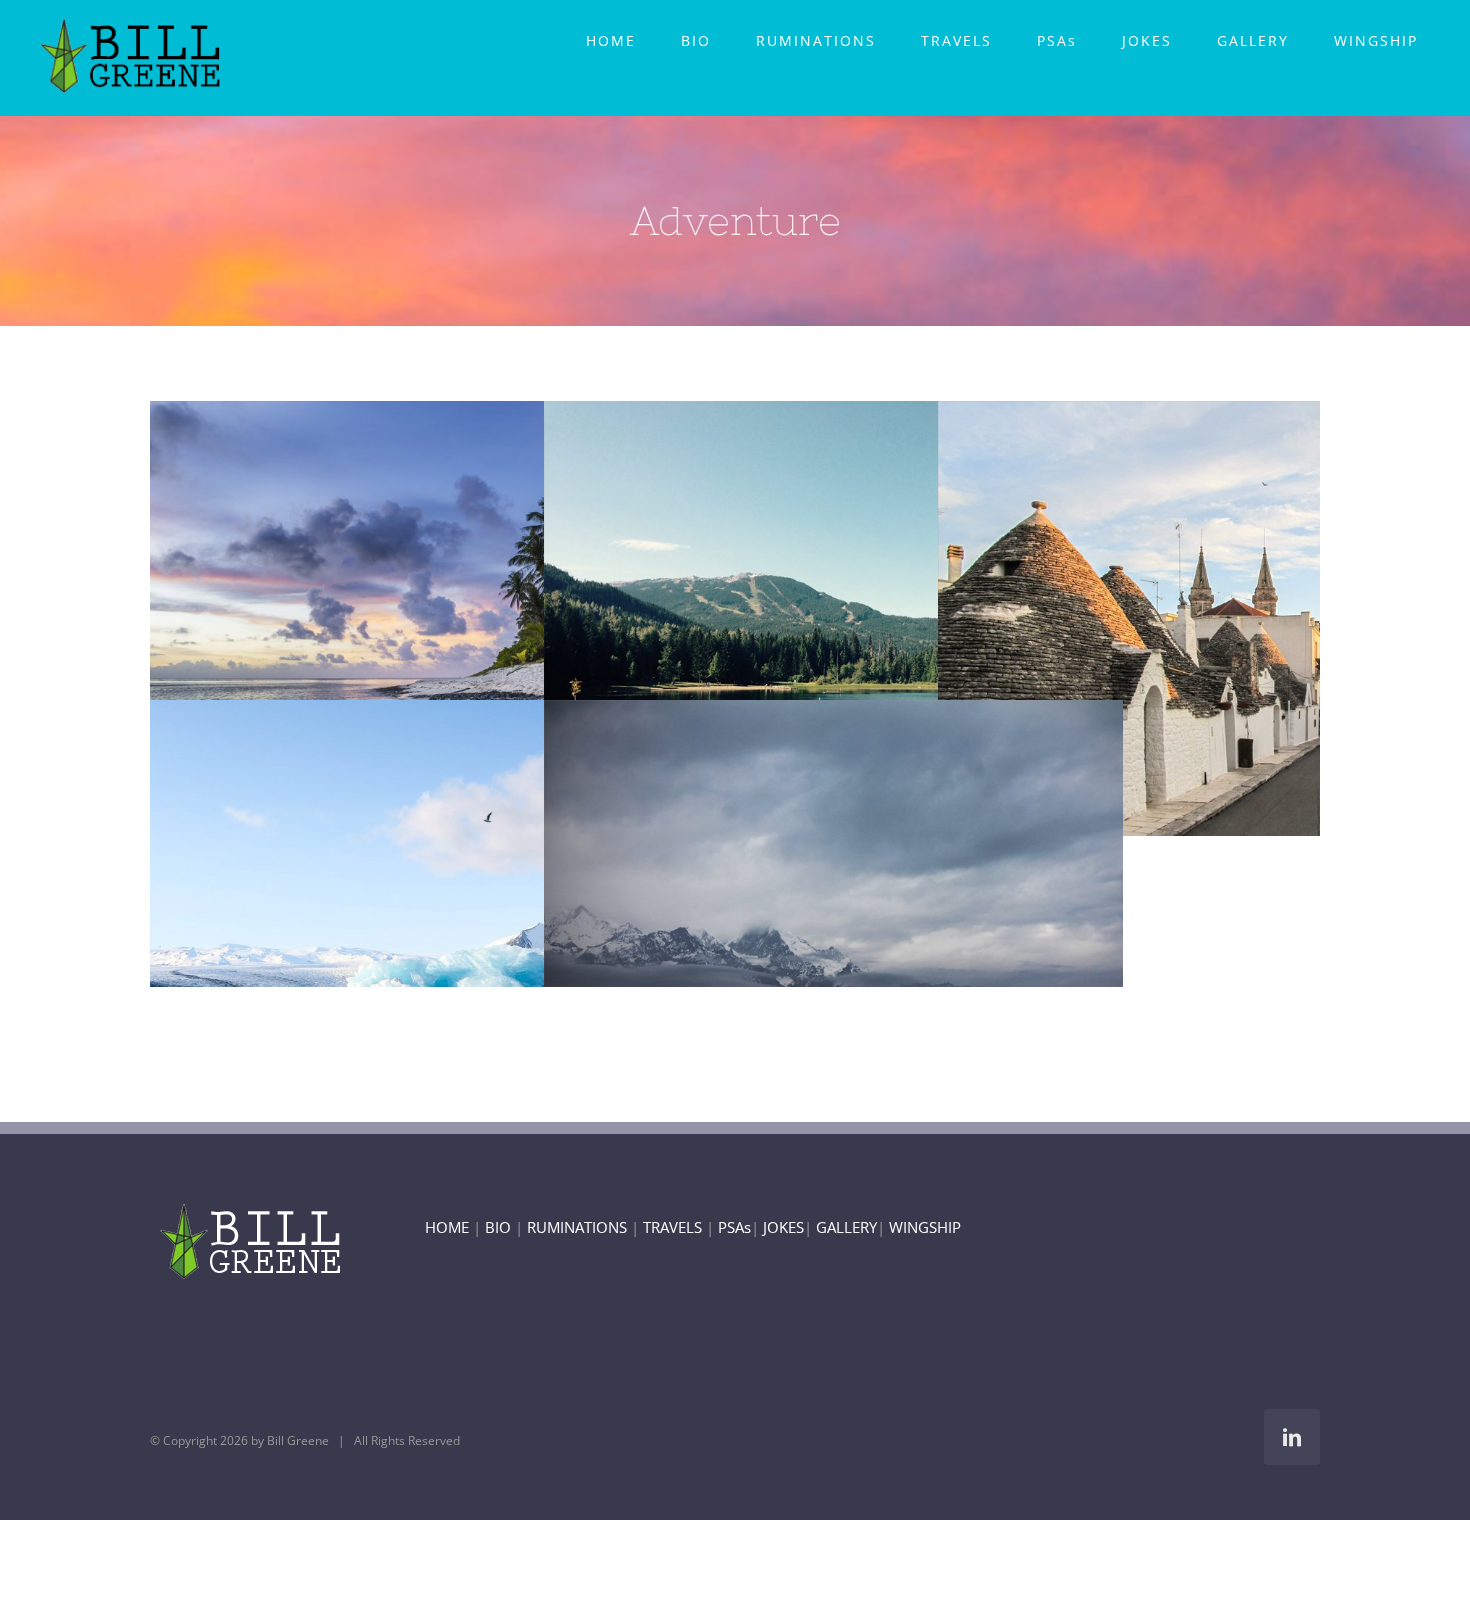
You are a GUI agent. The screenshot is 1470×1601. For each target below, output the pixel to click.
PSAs (734, 1227)
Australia (403, 618)
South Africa (403, 917)
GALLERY (846, 1227)
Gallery (476, 618)
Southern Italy (1191, 618)
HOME (447, 1227)
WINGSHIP (925, 1227)
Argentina (797, 618)
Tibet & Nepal (797, 917)
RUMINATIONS (577, 1227)
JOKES (783, 1227)
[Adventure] (439, 618)
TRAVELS (672, 1227)
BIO (498, 1227)
